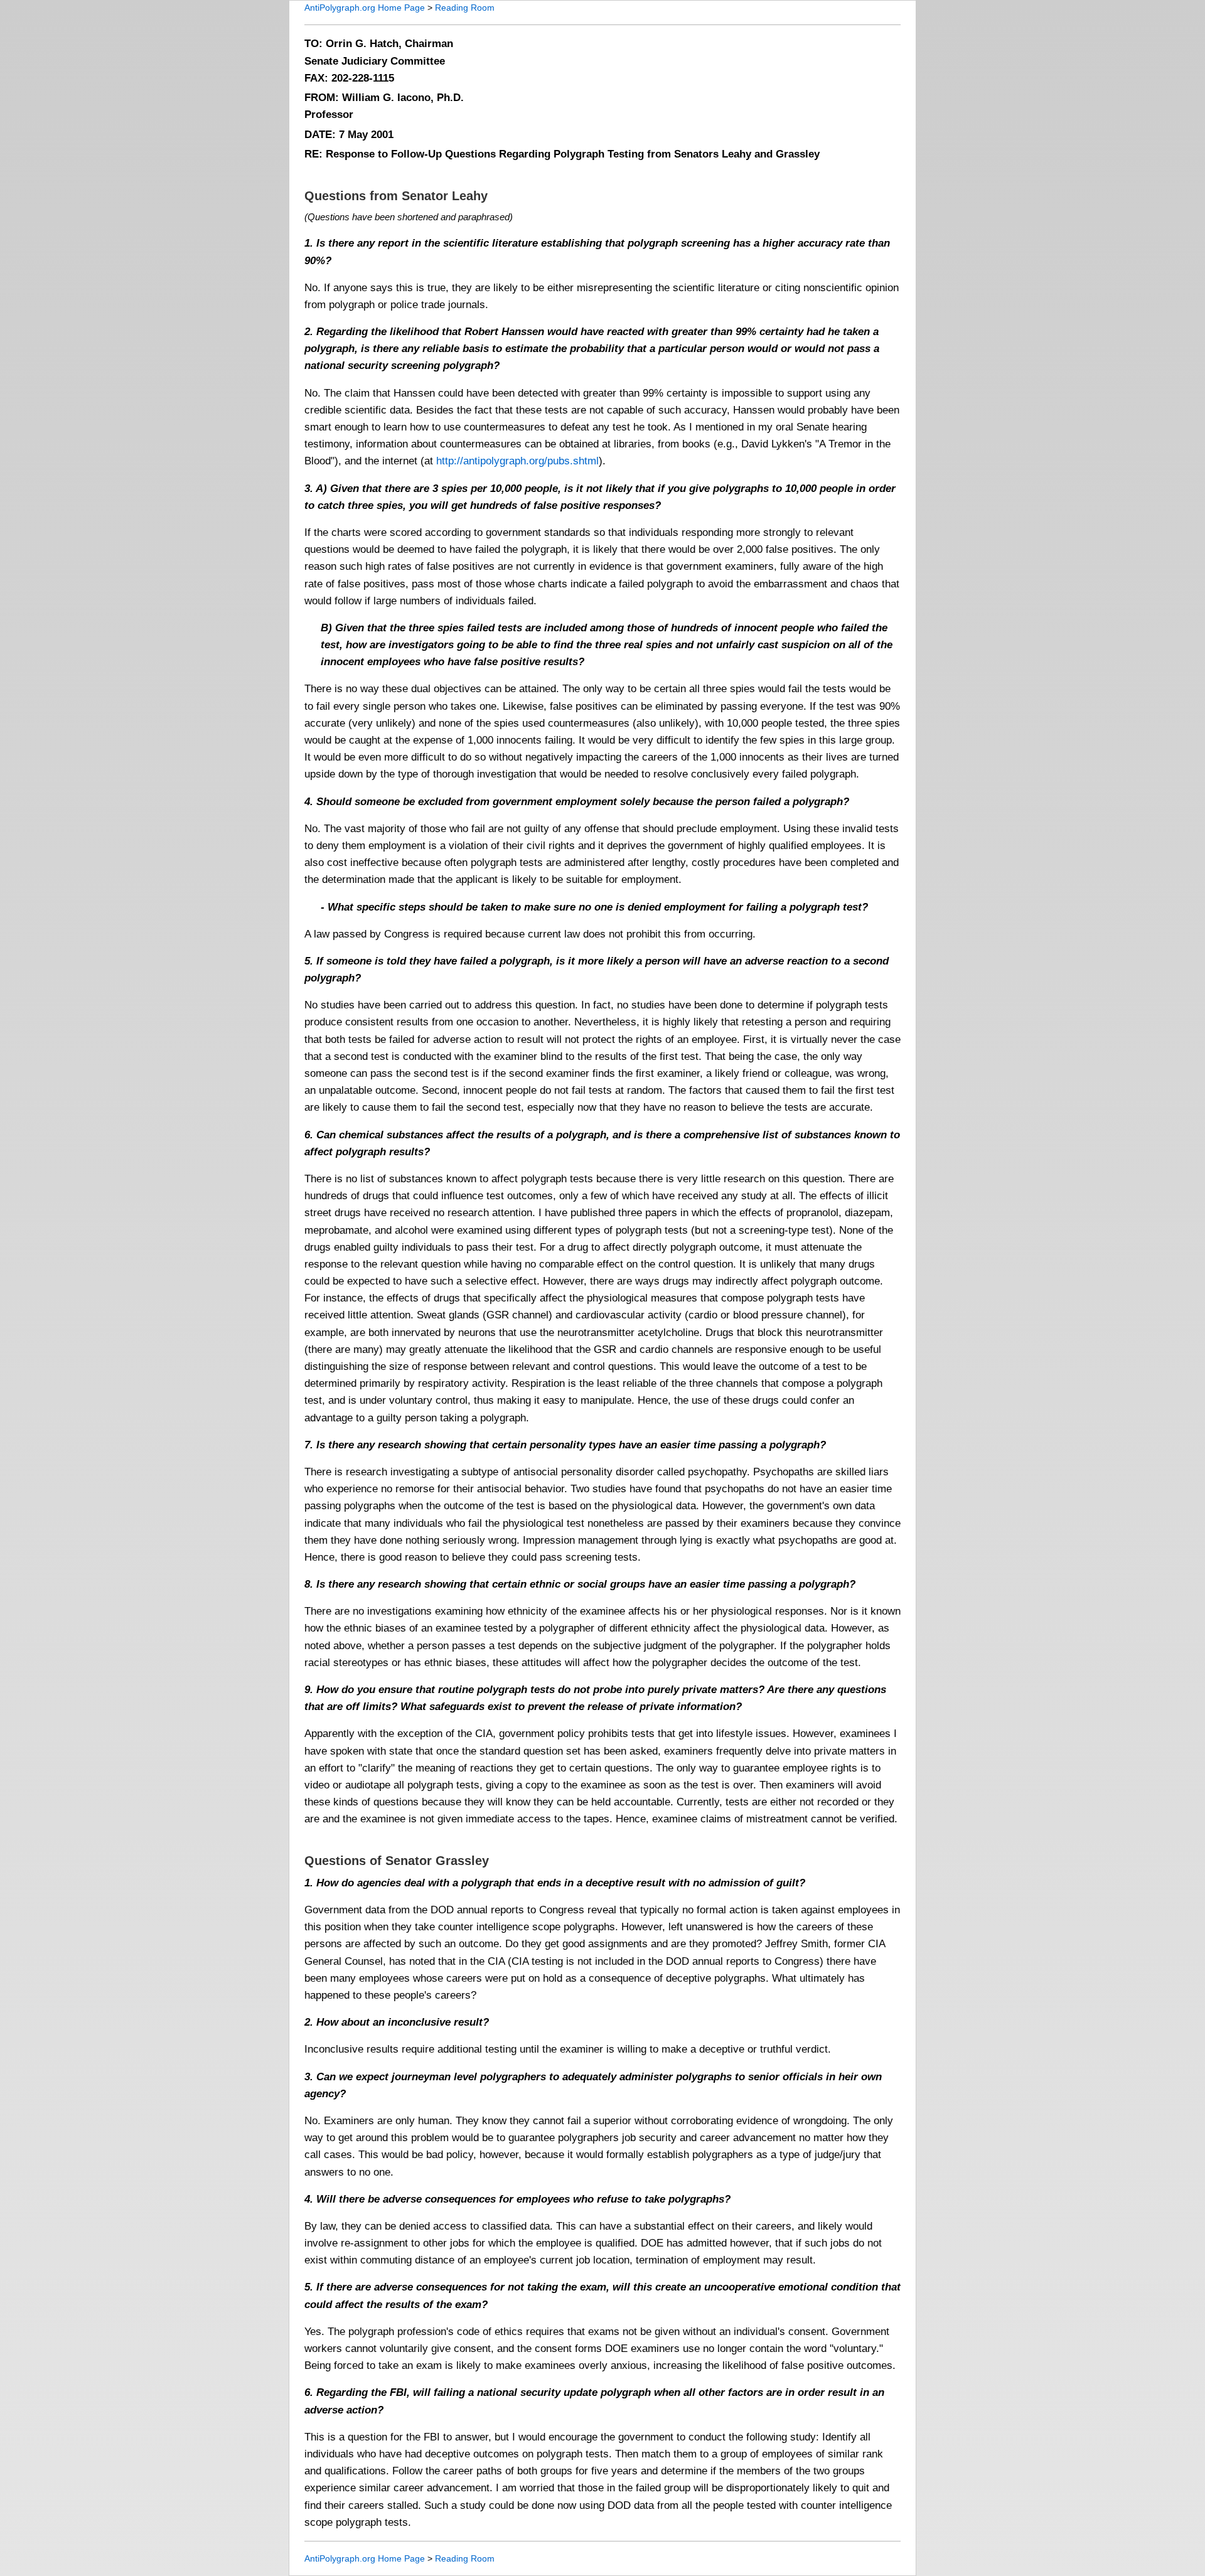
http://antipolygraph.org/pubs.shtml (517, 461)
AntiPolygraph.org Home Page (365, 8)
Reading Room (465, 8)
